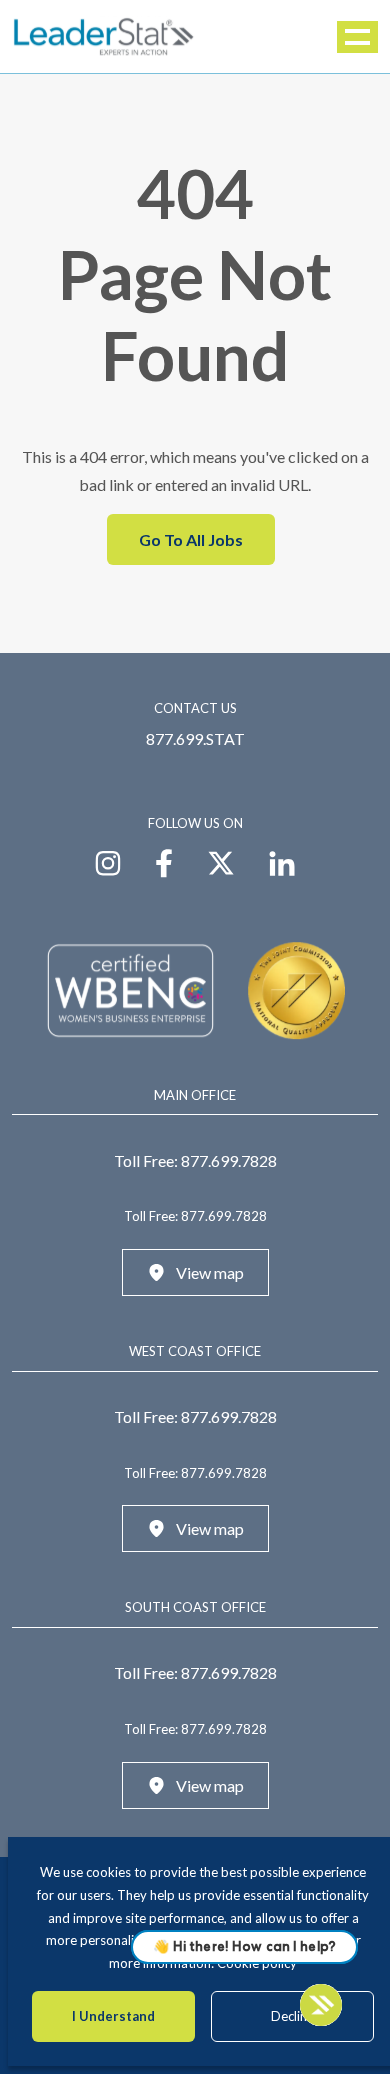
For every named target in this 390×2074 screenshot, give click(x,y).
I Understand (113, 2016)
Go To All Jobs (191, 539)
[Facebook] (164, 860)
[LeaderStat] (104, 36)
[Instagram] (108, 860)
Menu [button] (359, 37)
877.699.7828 (229, 1160)
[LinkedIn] (282, 860)
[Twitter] (221, 860)
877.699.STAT (195, 738)
